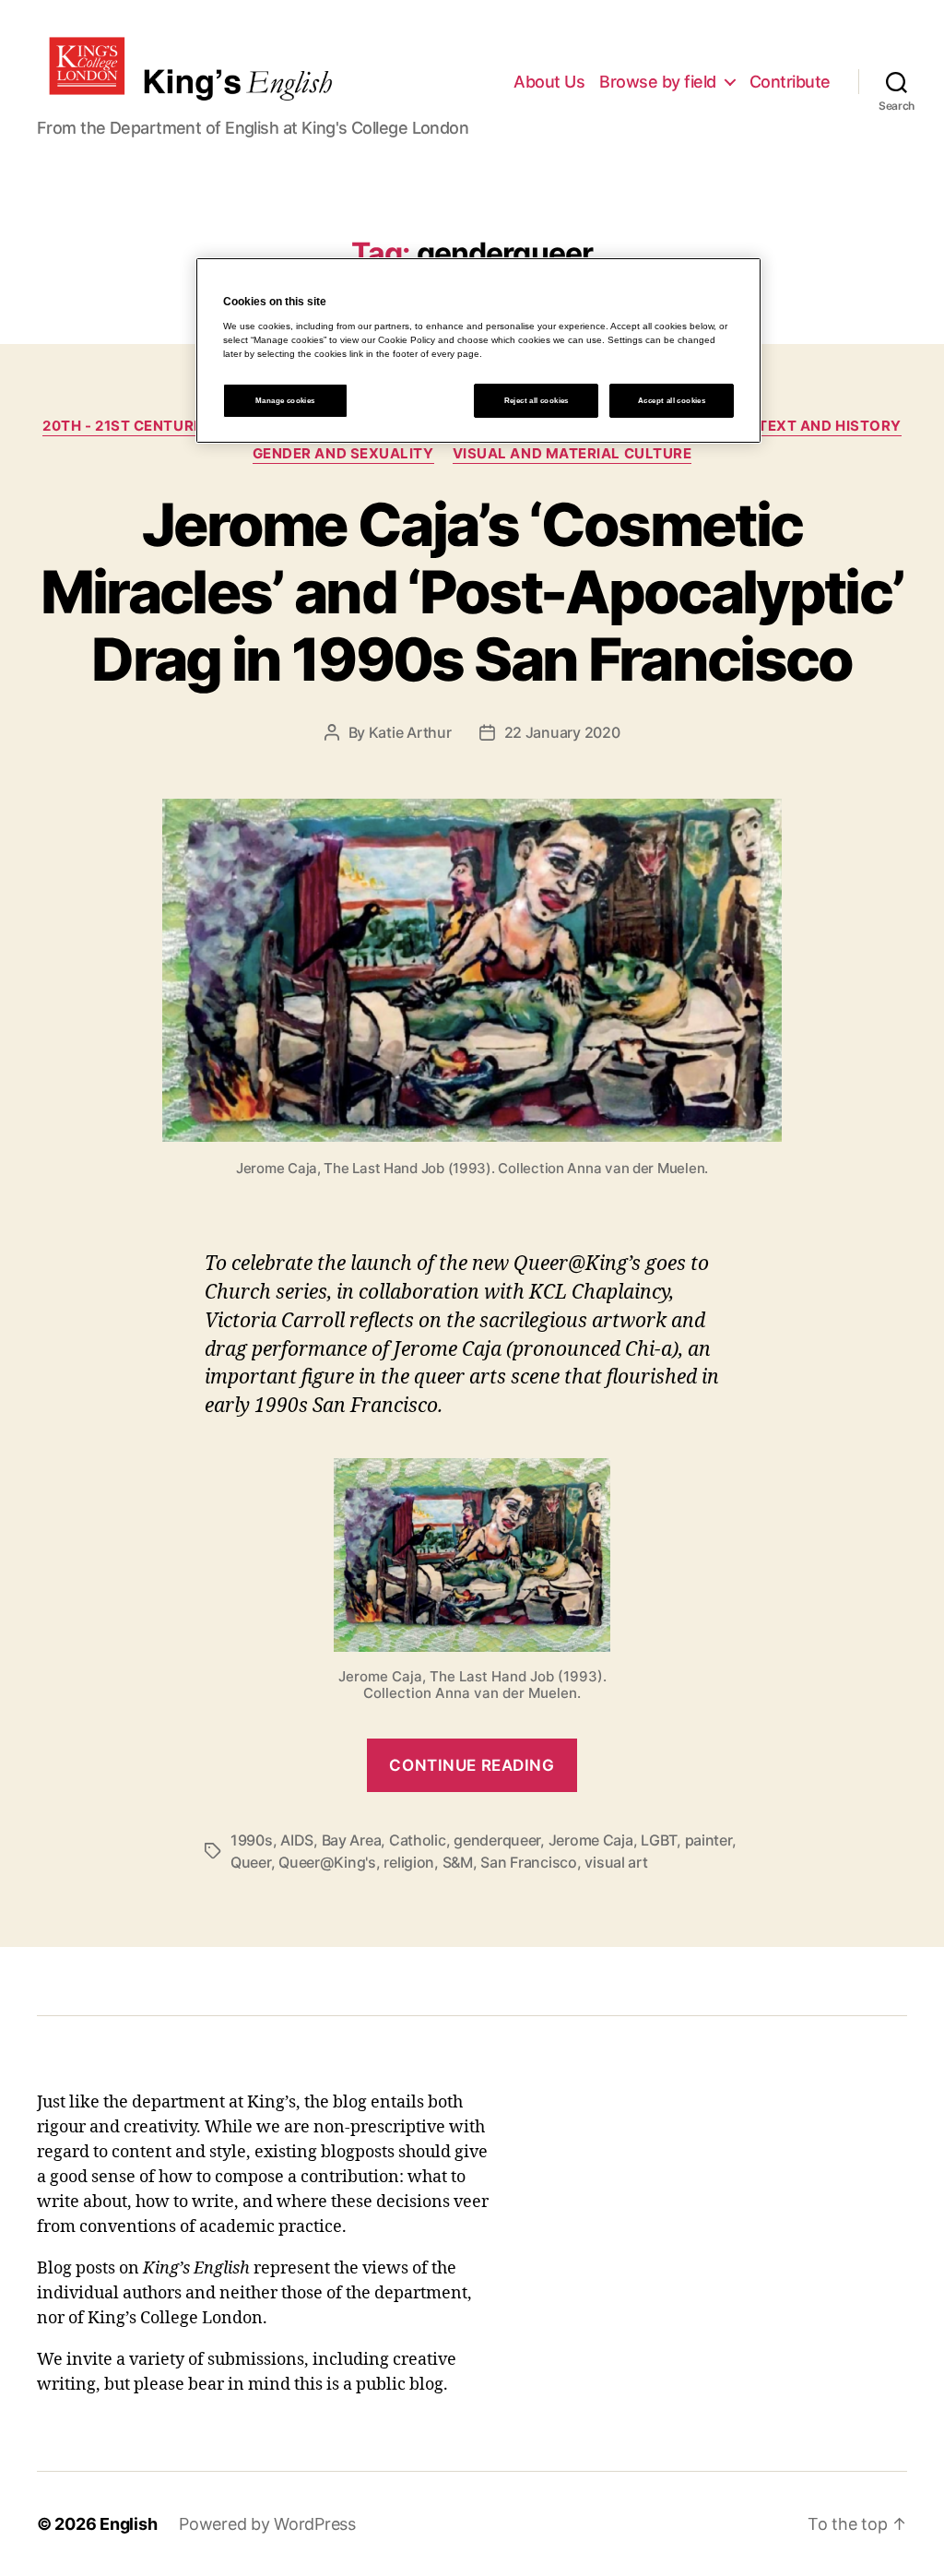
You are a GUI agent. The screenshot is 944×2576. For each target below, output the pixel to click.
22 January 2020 (562, 732)
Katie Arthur (410, 732)
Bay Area (352, 1840)
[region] (478, 350)
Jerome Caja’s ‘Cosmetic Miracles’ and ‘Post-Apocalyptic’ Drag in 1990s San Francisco (472, 592)
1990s (252, 1840)
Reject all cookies (537, 401)
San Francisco (529, 1862)
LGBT (659, 1840)
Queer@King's (327, 1862)
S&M (458, 1862)
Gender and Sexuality (343, 454)
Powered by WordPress (267, 2524)
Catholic (418, 1840)
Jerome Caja (591, 1840)
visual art (616, 1862)
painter (708, 1840)
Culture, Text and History (792, 426)
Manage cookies (285, 401)
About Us (549, 82)
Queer (251, 1862)
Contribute (790, 82)
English (128, 2524)
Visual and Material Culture (572, 454)
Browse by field (658, 82)
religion (409, 1862)
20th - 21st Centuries (130, 426)
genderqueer (497, 1840)
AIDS (297, 1840)
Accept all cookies (672, 401)
